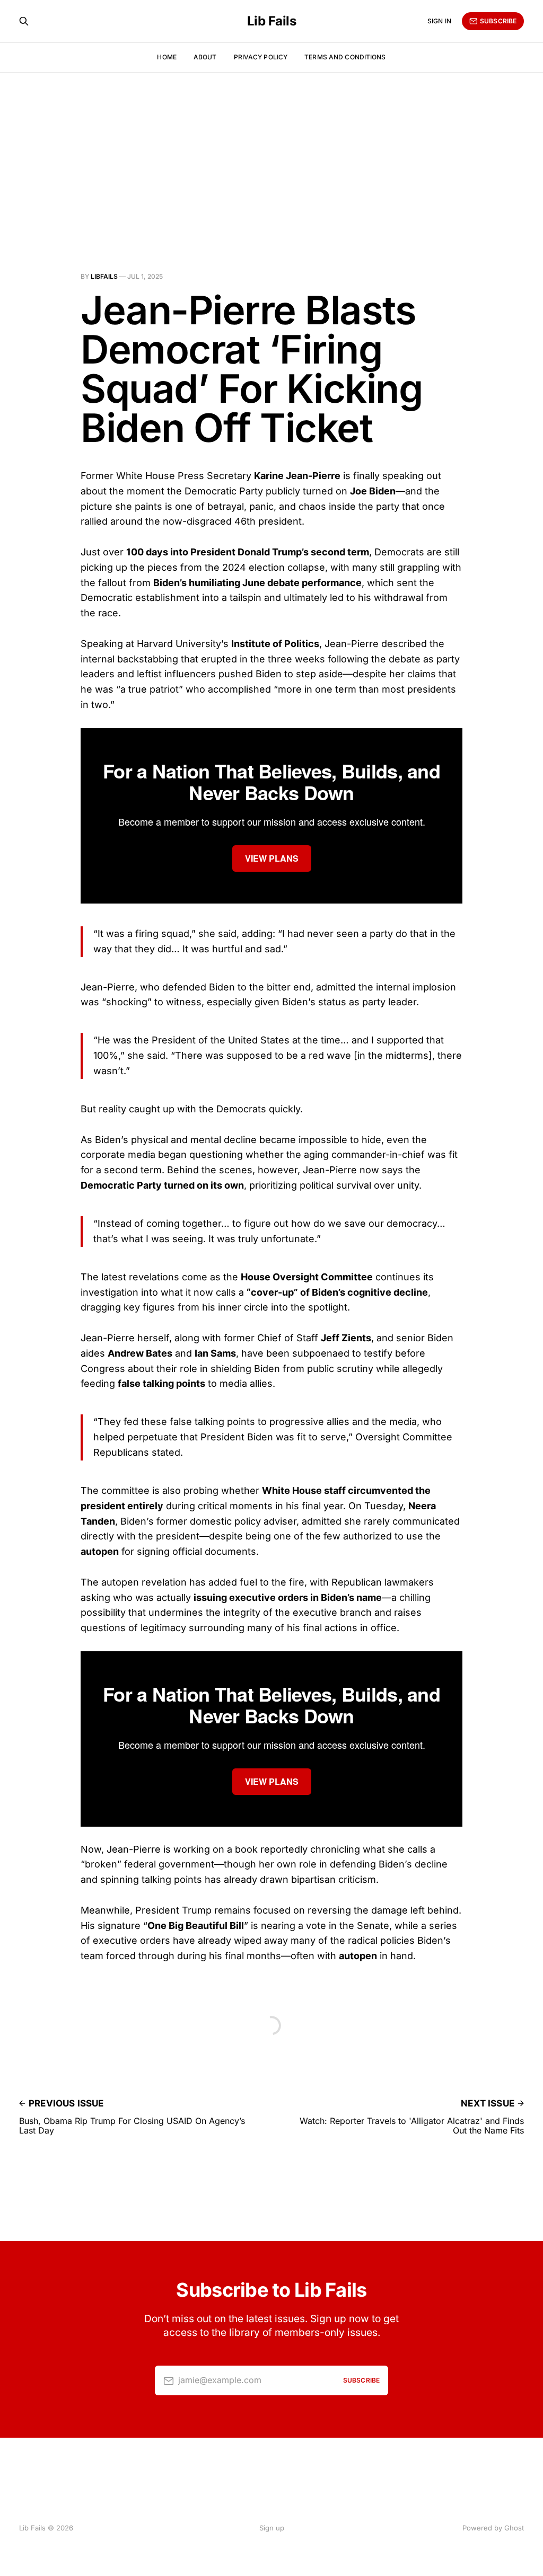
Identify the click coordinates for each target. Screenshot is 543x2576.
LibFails (104, 276)
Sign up (272, 2528)
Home (167, 57)
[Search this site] (24, 21)
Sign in (439, 21)
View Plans (272, 858)
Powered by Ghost (493, 2528)
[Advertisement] (271, 152)
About (205, 57)
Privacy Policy (261, 57)
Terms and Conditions (345, 57)
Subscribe (498, 21)
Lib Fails (272, 21)
